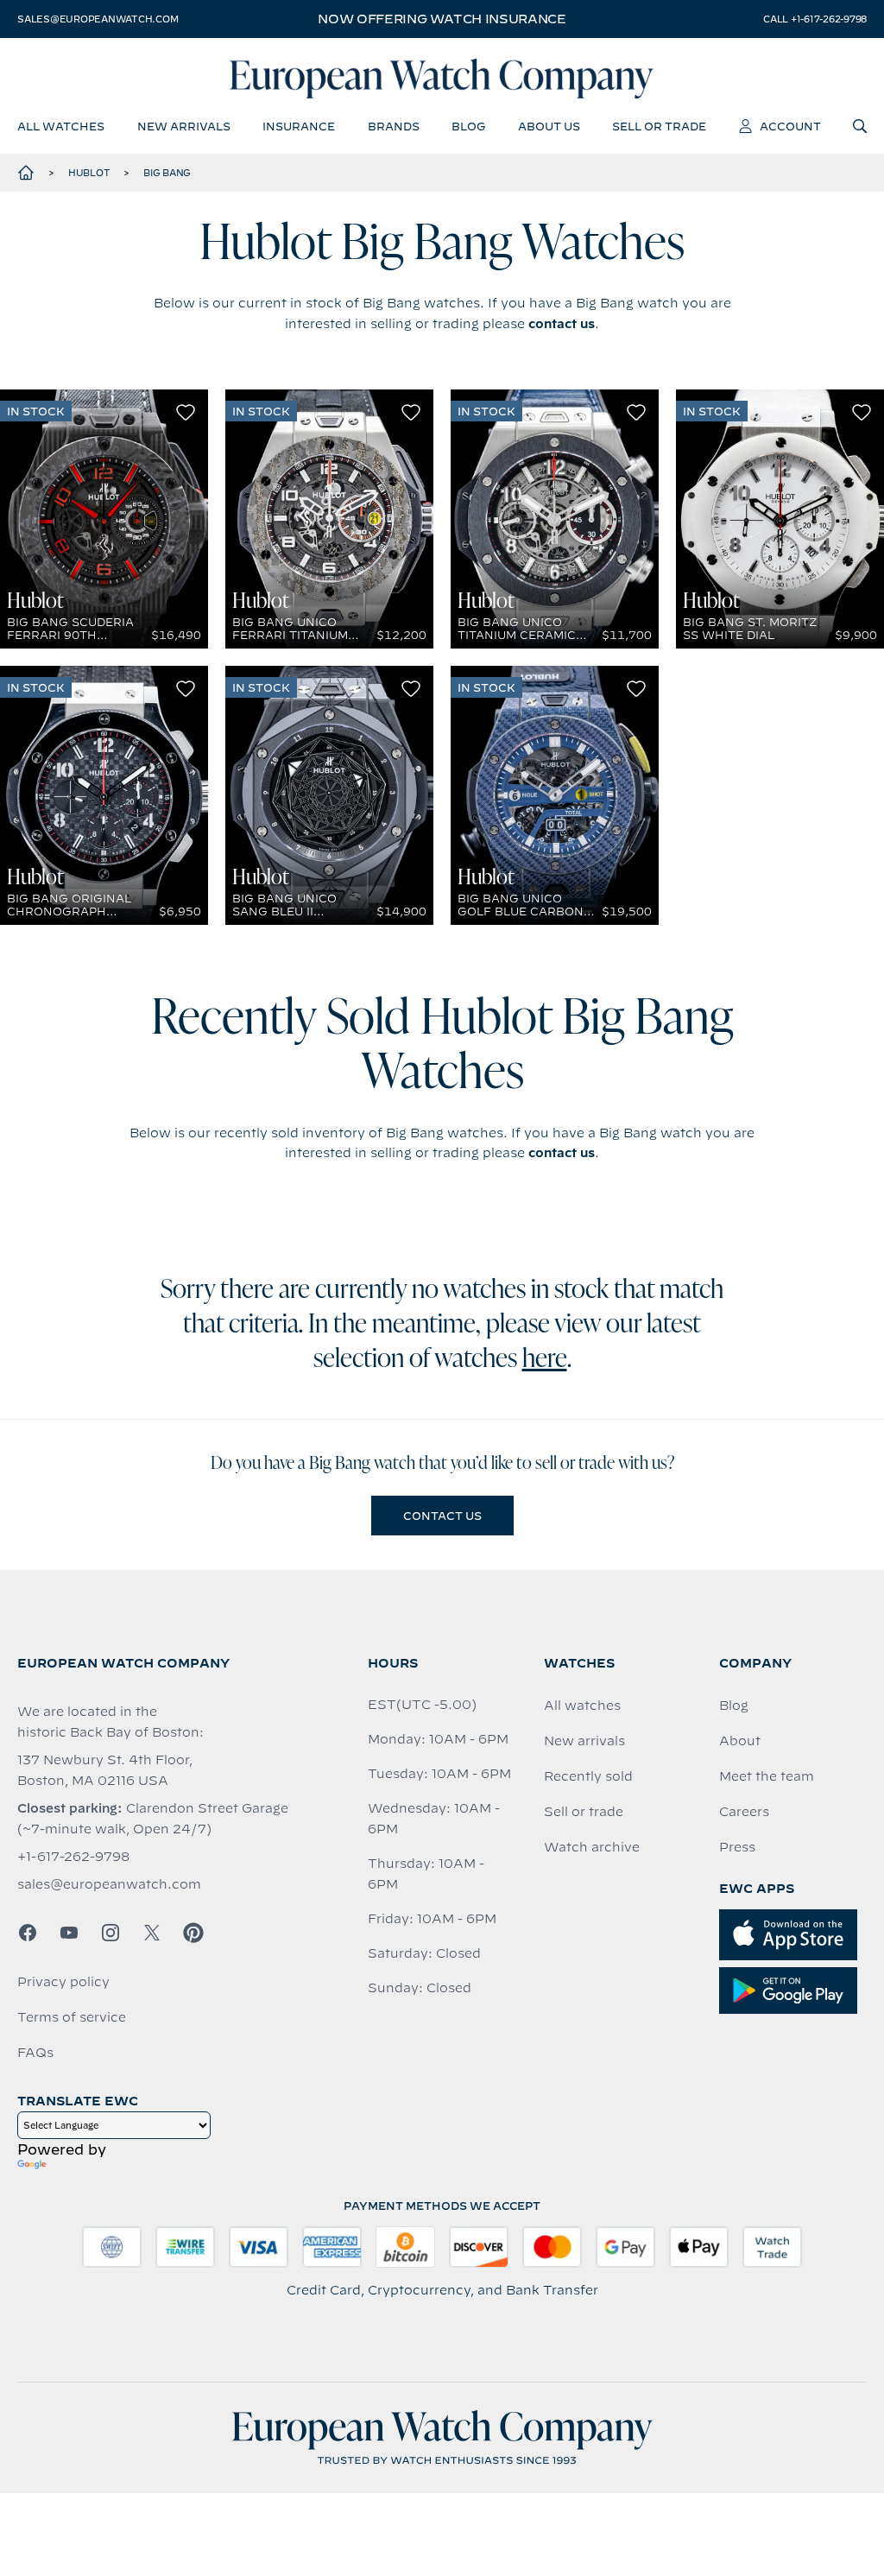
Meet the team (767, 1776)
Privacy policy (63, 1982)
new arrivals (184, 126)
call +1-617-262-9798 (815, 19)
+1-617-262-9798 (73, 1857)
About (740, 1741)
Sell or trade (584, 1812)
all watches (61, 126)
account (790, 126)
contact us (562, 324)
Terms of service (72, 2017)
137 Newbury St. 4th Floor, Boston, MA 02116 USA (105, 1770)
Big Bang (167, 173)
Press (737, 1847)
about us (549, 126)
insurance (299, 126)
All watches (582, 1706)
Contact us (442, 1516)
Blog (734, 1706)
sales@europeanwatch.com (98, 19)
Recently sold (588, 1776)
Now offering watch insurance (442, 19)
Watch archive (592, 1847)
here (545, 1360)
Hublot (89, 173)
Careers (744, 1812)
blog (468, 126)
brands (394, 126)
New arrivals (584, 1741)
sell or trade (659, 126)
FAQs (35, 2053)
